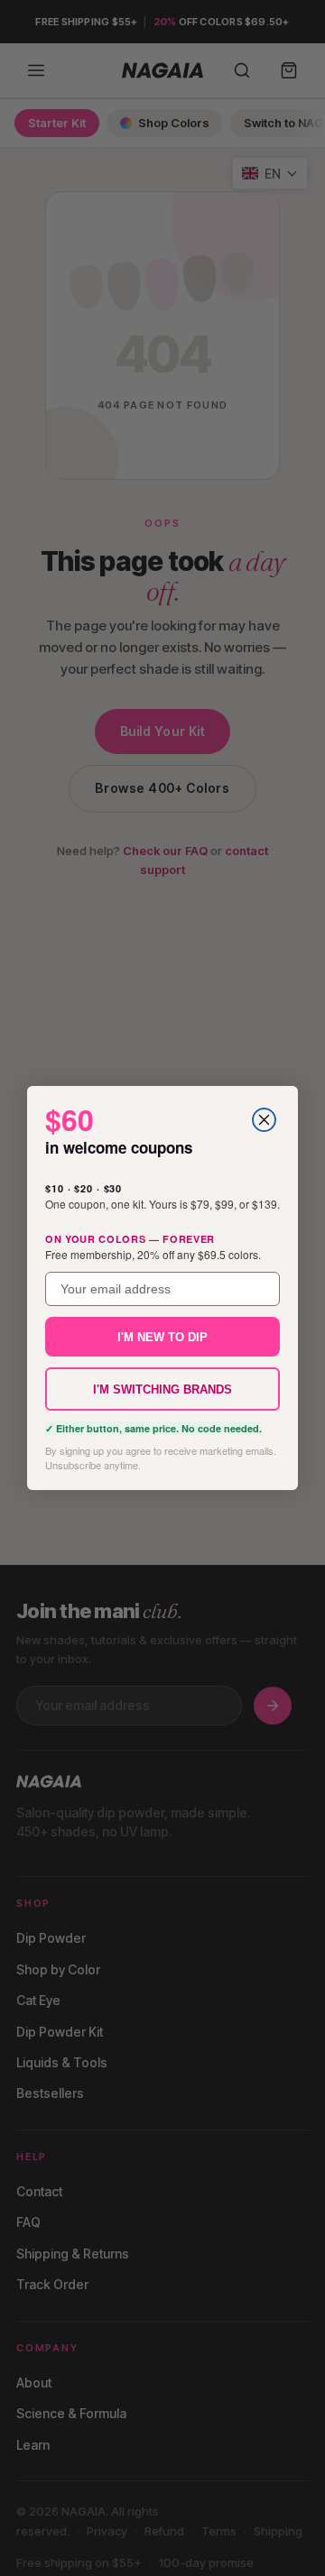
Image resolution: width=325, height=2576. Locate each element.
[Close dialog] (264, 1120)
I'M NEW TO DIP (162, 1337)
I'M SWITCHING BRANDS (162, 1389)
